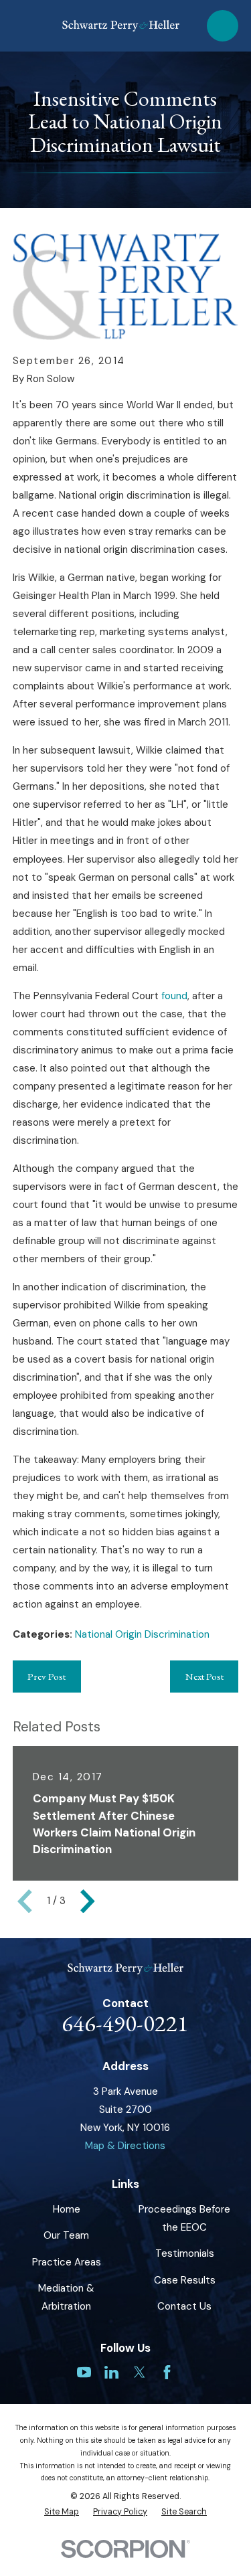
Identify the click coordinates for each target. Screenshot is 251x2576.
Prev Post (47, 1676)
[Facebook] (167, 2372)
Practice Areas (67, 2262)
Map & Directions (125, 2146)
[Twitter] (140, 2372)
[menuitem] (62, 2512)
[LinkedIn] (111, 2372)
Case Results (185, 2280)
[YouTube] (84, 2372)
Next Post (204, 1676)
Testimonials (185, 2253)
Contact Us (184, 2306)
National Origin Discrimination (142, 1634)
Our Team (66, 2235)
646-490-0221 (125, 2023)
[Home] (121, 26)
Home (67, 2209)
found (174, 996)
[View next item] (88, 1901)
